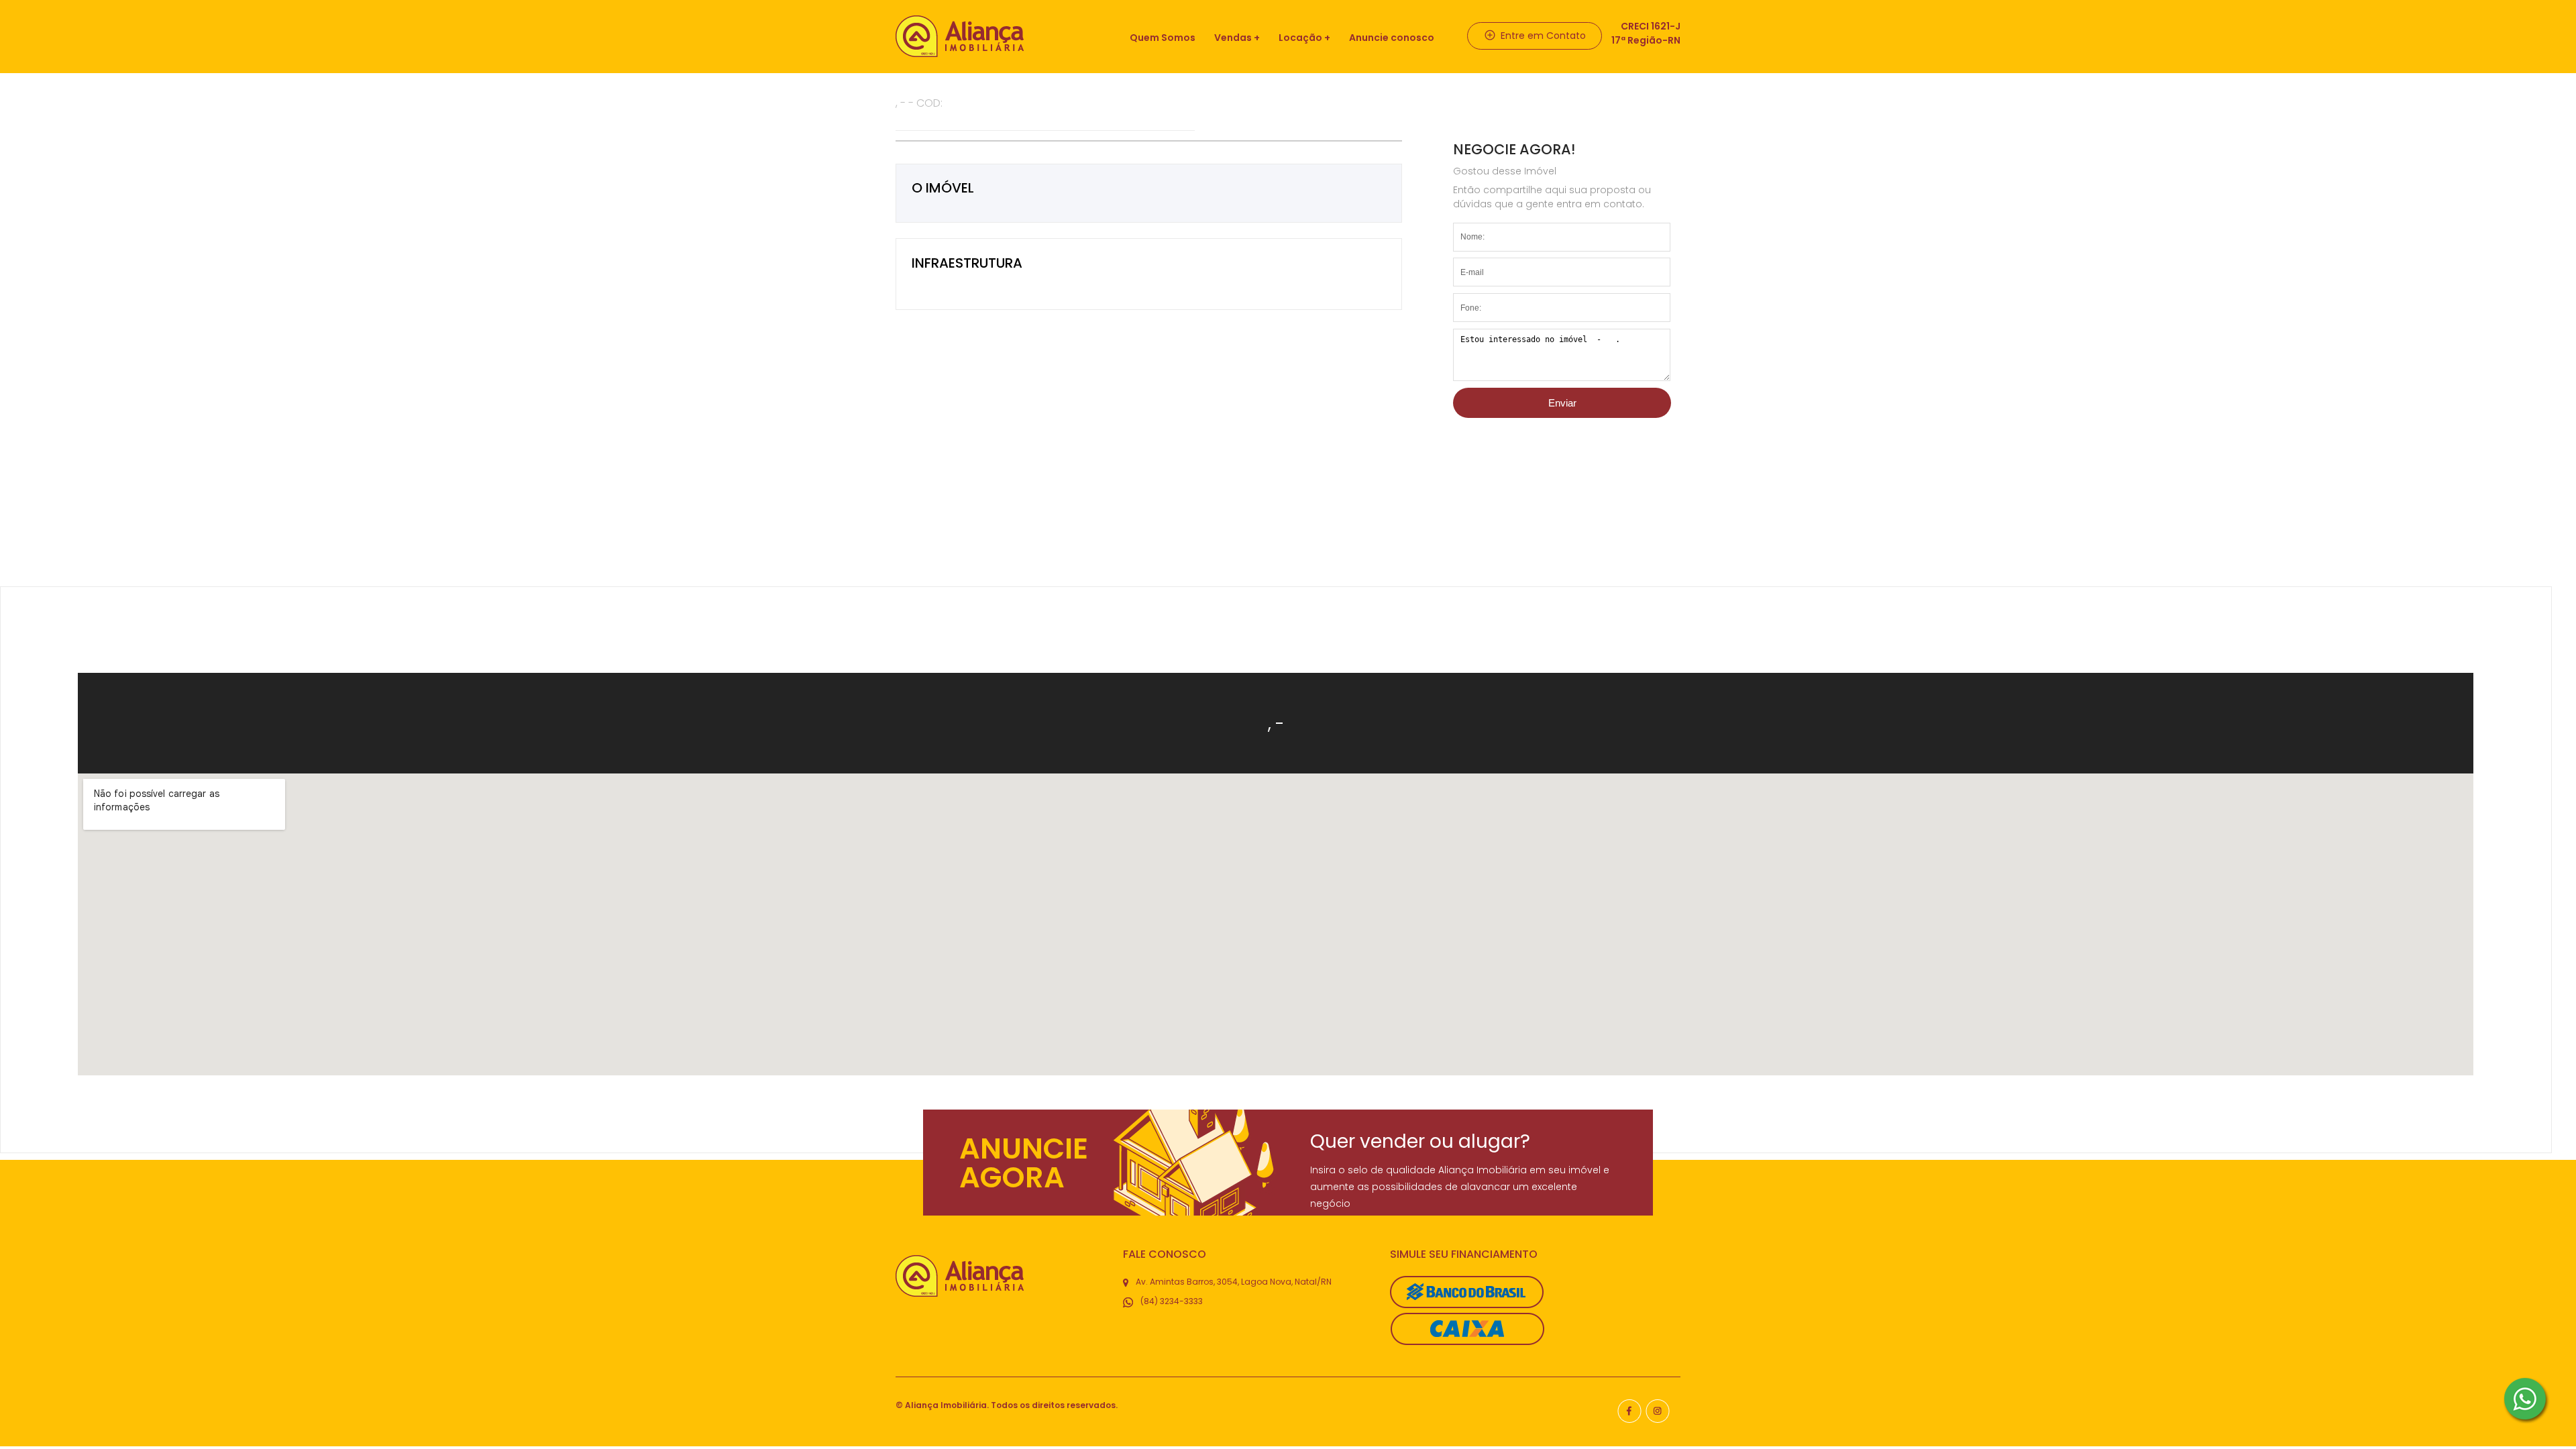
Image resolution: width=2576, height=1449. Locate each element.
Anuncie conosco (1392, 38)
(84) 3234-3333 (1171, 1301)
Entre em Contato (1542, 36)
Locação (1300, 38)
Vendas (1233, 38)
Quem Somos (1163, 38)
